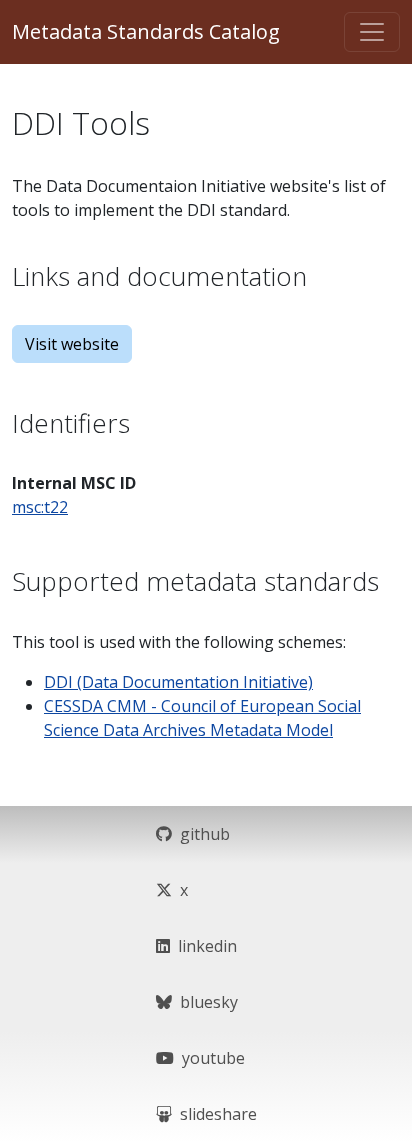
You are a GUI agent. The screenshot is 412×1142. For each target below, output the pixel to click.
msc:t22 (40, 507)
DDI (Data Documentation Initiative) (178, 682)
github (201, 834)
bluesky (205, 1002)
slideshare (214, 1114)
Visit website (72, 344)
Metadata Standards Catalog (146, 31)
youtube (209, 1058)
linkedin (203, 946)
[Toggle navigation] (372, 32)
